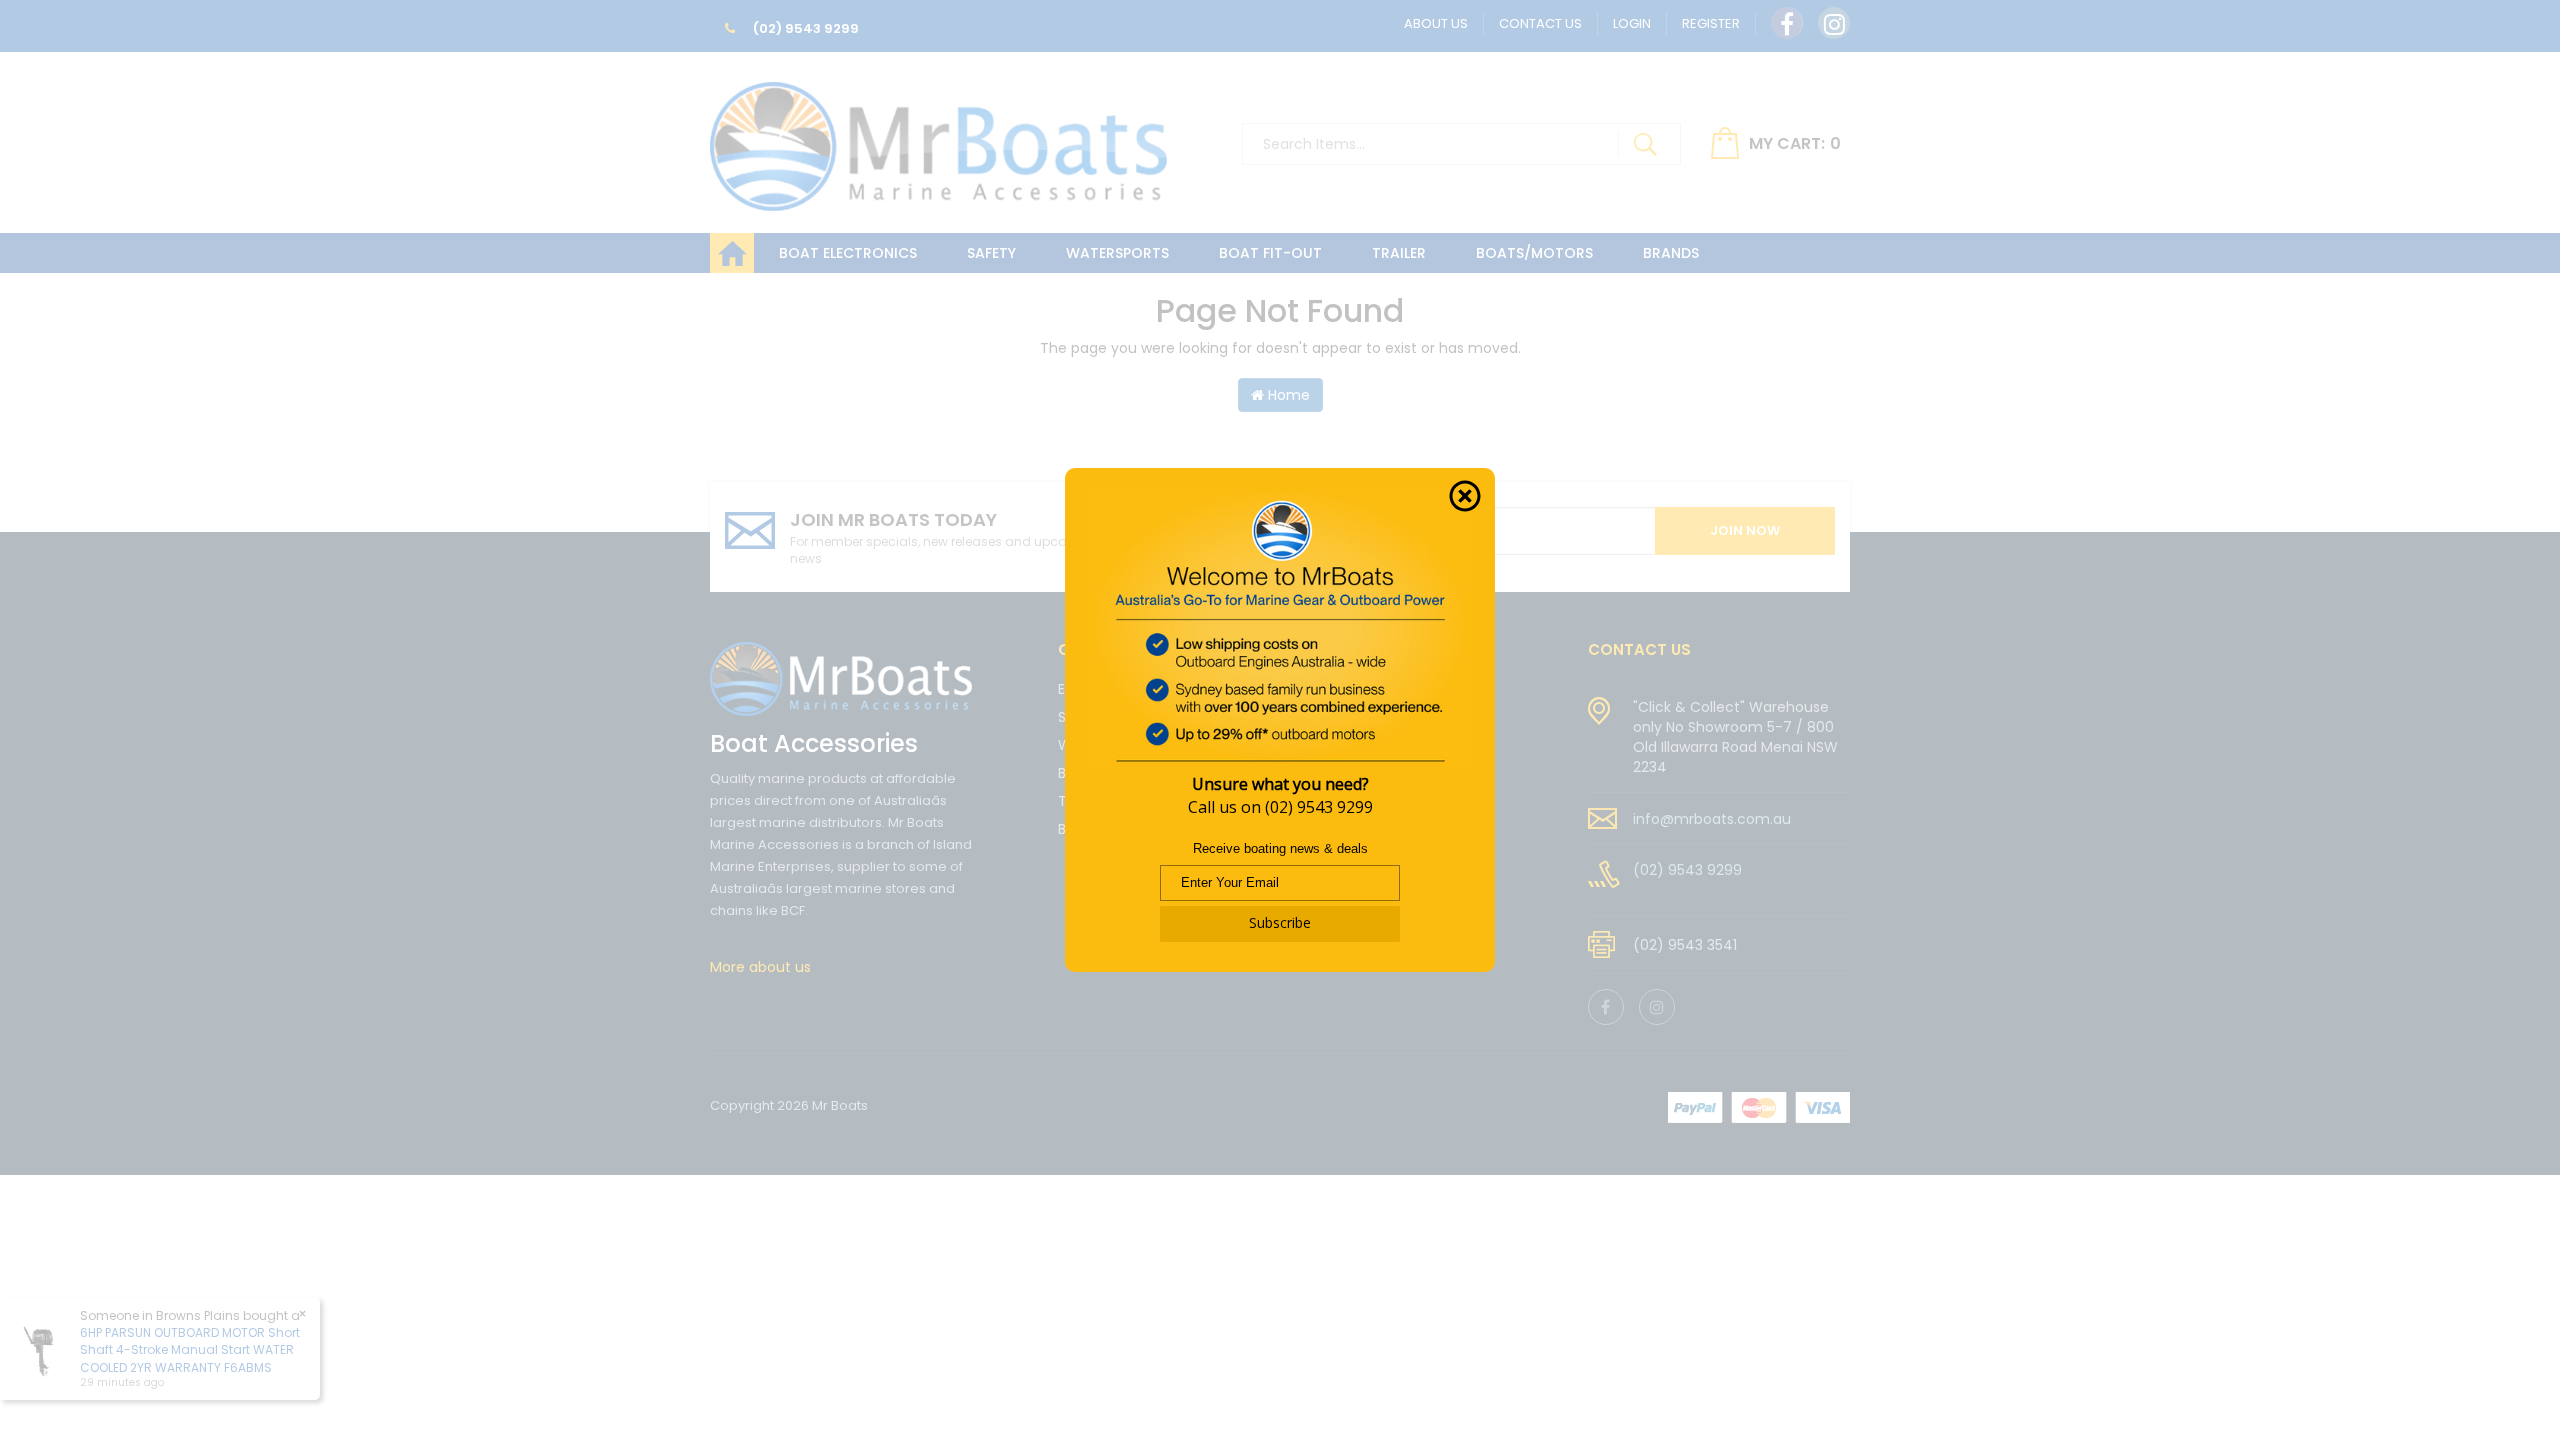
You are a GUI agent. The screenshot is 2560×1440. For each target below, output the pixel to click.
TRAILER (1399, 253)
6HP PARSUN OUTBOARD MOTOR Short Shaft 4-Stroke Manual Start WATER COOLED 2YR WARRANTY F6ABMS (190, 1349)
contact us (1639, 649)
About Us (1436, 23)
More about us (760, 967)
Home (1287, 395)
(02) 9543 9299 (804, 28)
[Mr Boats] (938, 138)
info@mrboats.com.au (1712, 819)
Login (1632, 23)
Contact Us (1540, 23)
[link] (1787, 23)
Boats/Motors (1534, 253)
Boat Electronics (848, 253)
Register (1711, 23)
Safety (991, 253)
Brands (1671, 253)
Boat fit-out (1270, 253)
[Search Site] (1645, 144)
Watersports (1117, 253)
